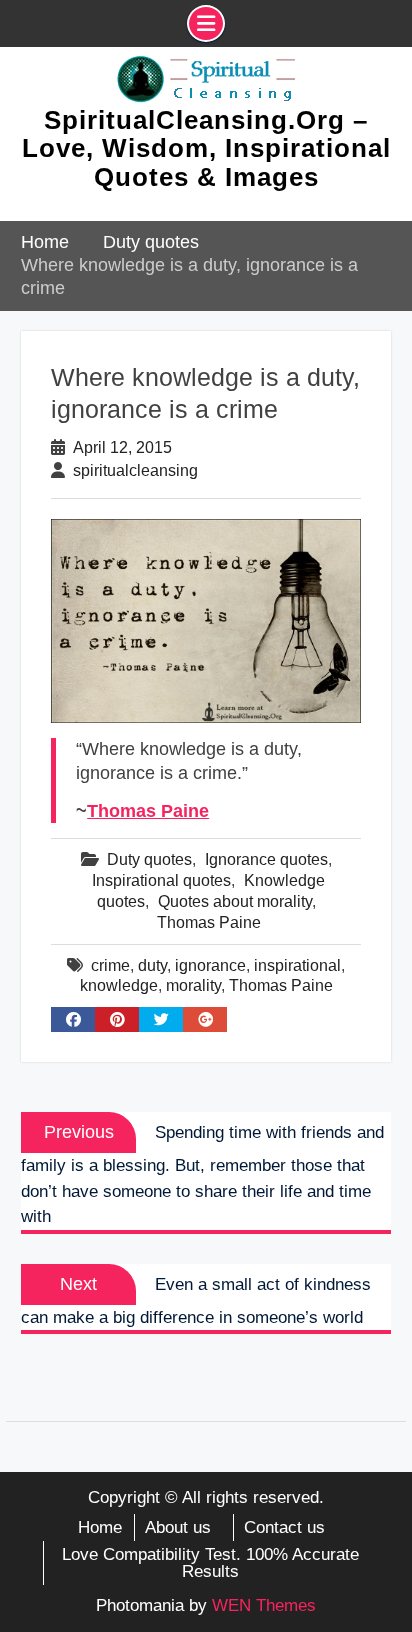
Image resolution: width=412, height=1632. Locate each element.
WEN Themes (264, 1605)
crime (110, 965)
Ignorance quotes (266, 859)
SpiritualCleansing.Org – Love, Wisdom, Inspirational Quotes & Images (206, 148)
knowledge (119, 985)
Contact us (284, 1527)
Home (100, 1527)
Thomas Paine (148, 811)
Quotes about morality (235, 901)
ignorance (210, 965)
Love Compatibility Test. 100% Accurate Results (210, 1563)
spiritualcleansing (135, 470)
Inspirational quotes (161, 880)
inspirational (297, 965)
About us (178, 1527)
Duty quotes (149, 859)
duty (152, 965)
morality (193, 985)
